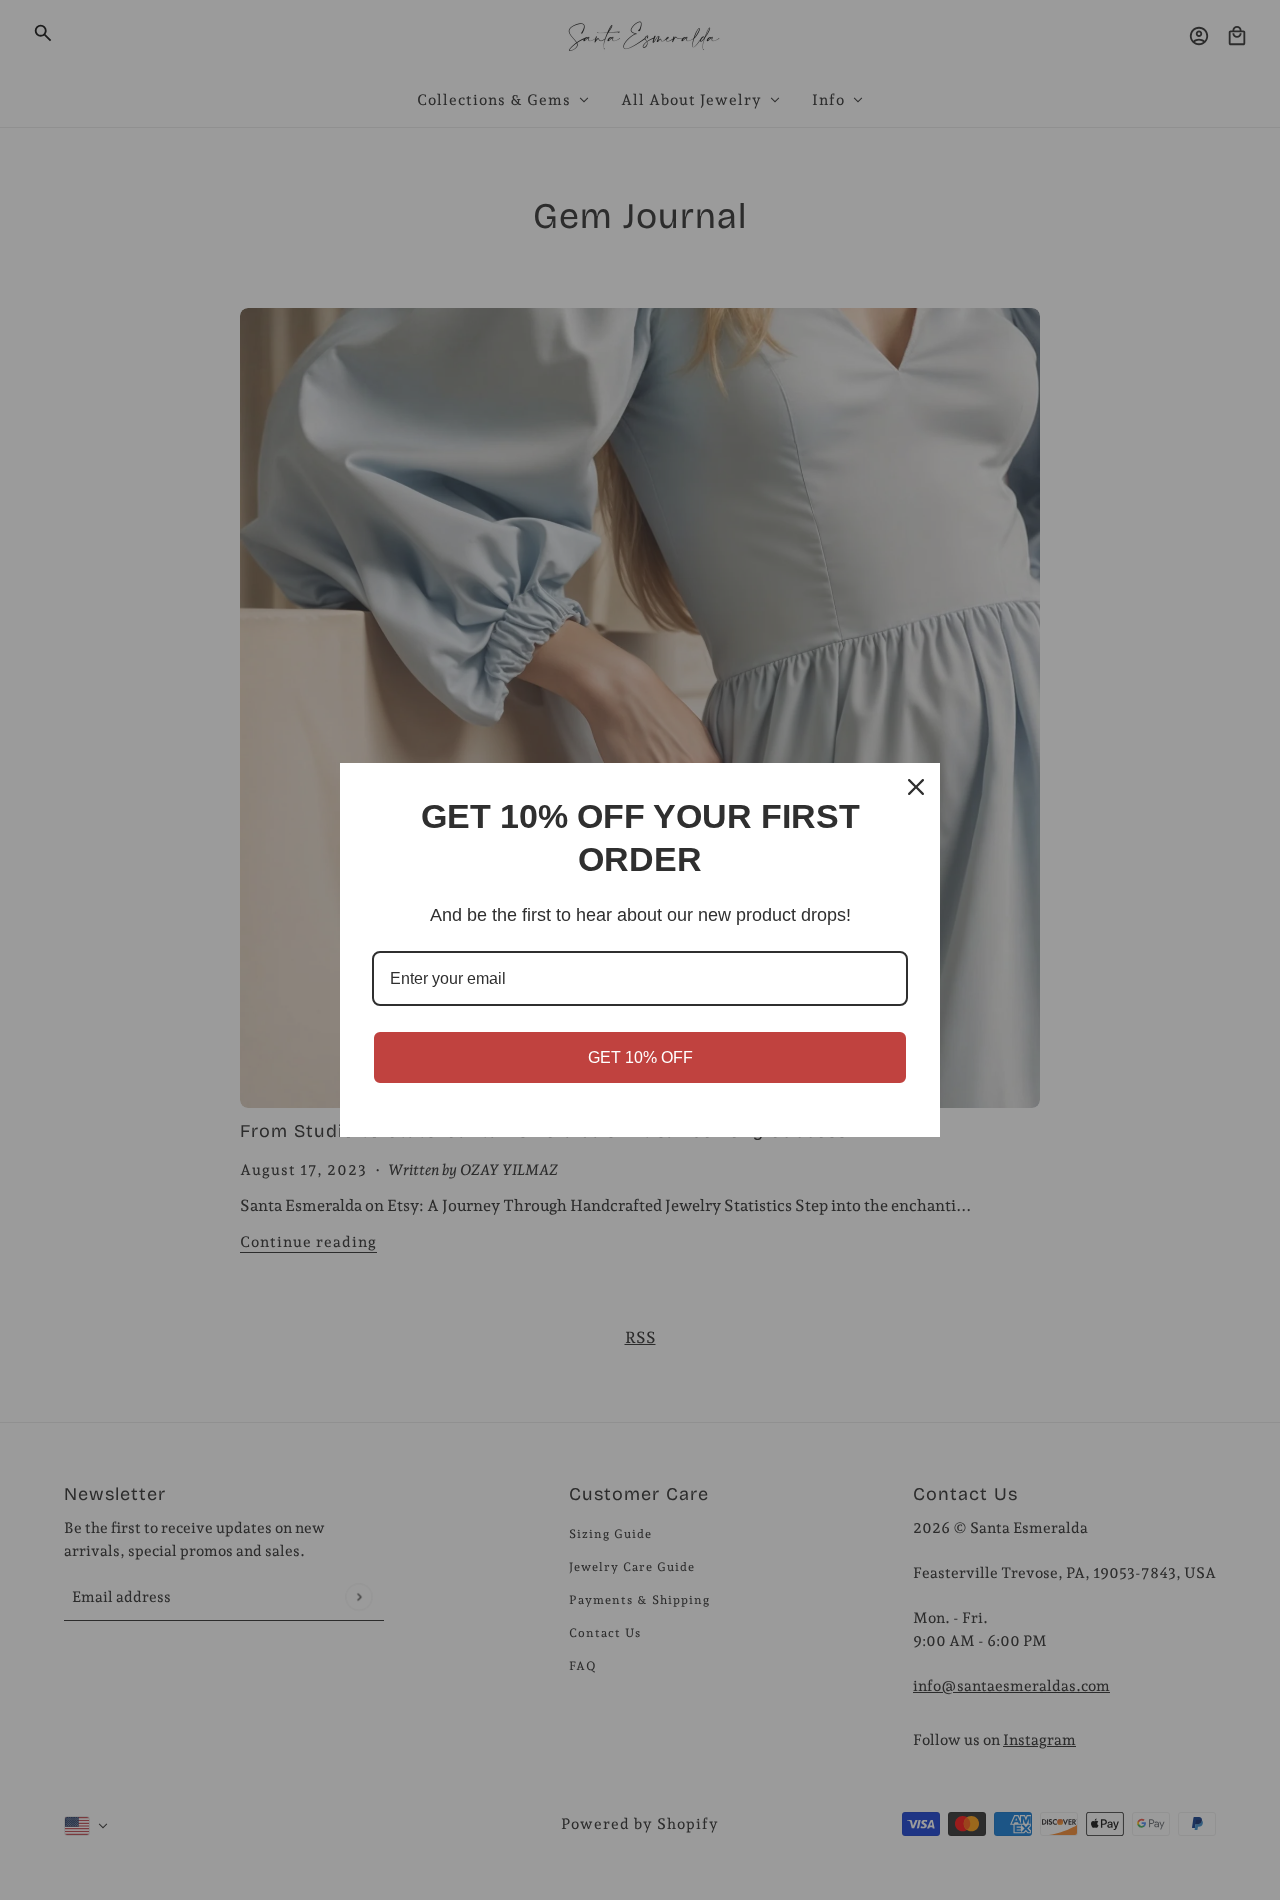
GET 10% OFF (640, 1057)
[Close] (916, 787)
